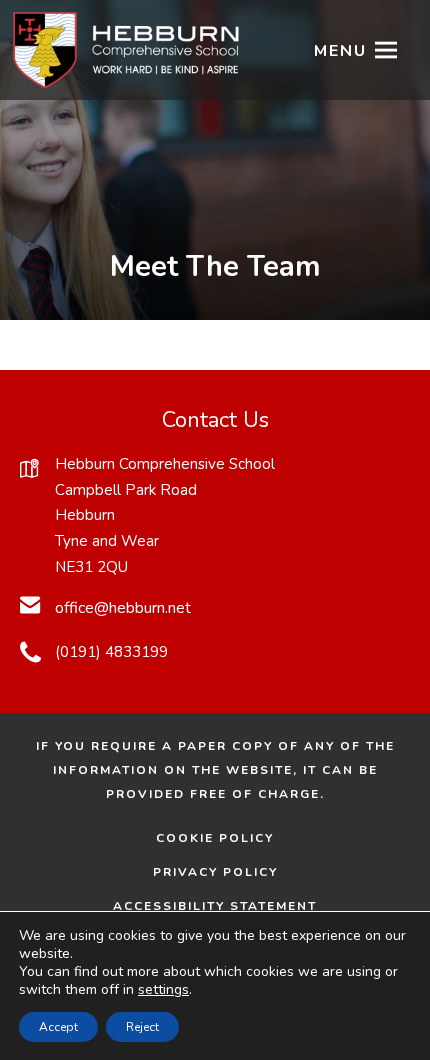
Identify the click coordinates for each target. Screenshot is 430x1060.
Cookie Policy (215, 838)
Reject (142, 1027)
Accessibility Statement (215, 906)
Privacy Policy (215, 872)
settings (163, 990)
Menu (340, 51)
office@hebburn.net (123, 608)
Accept (58, 1027)
